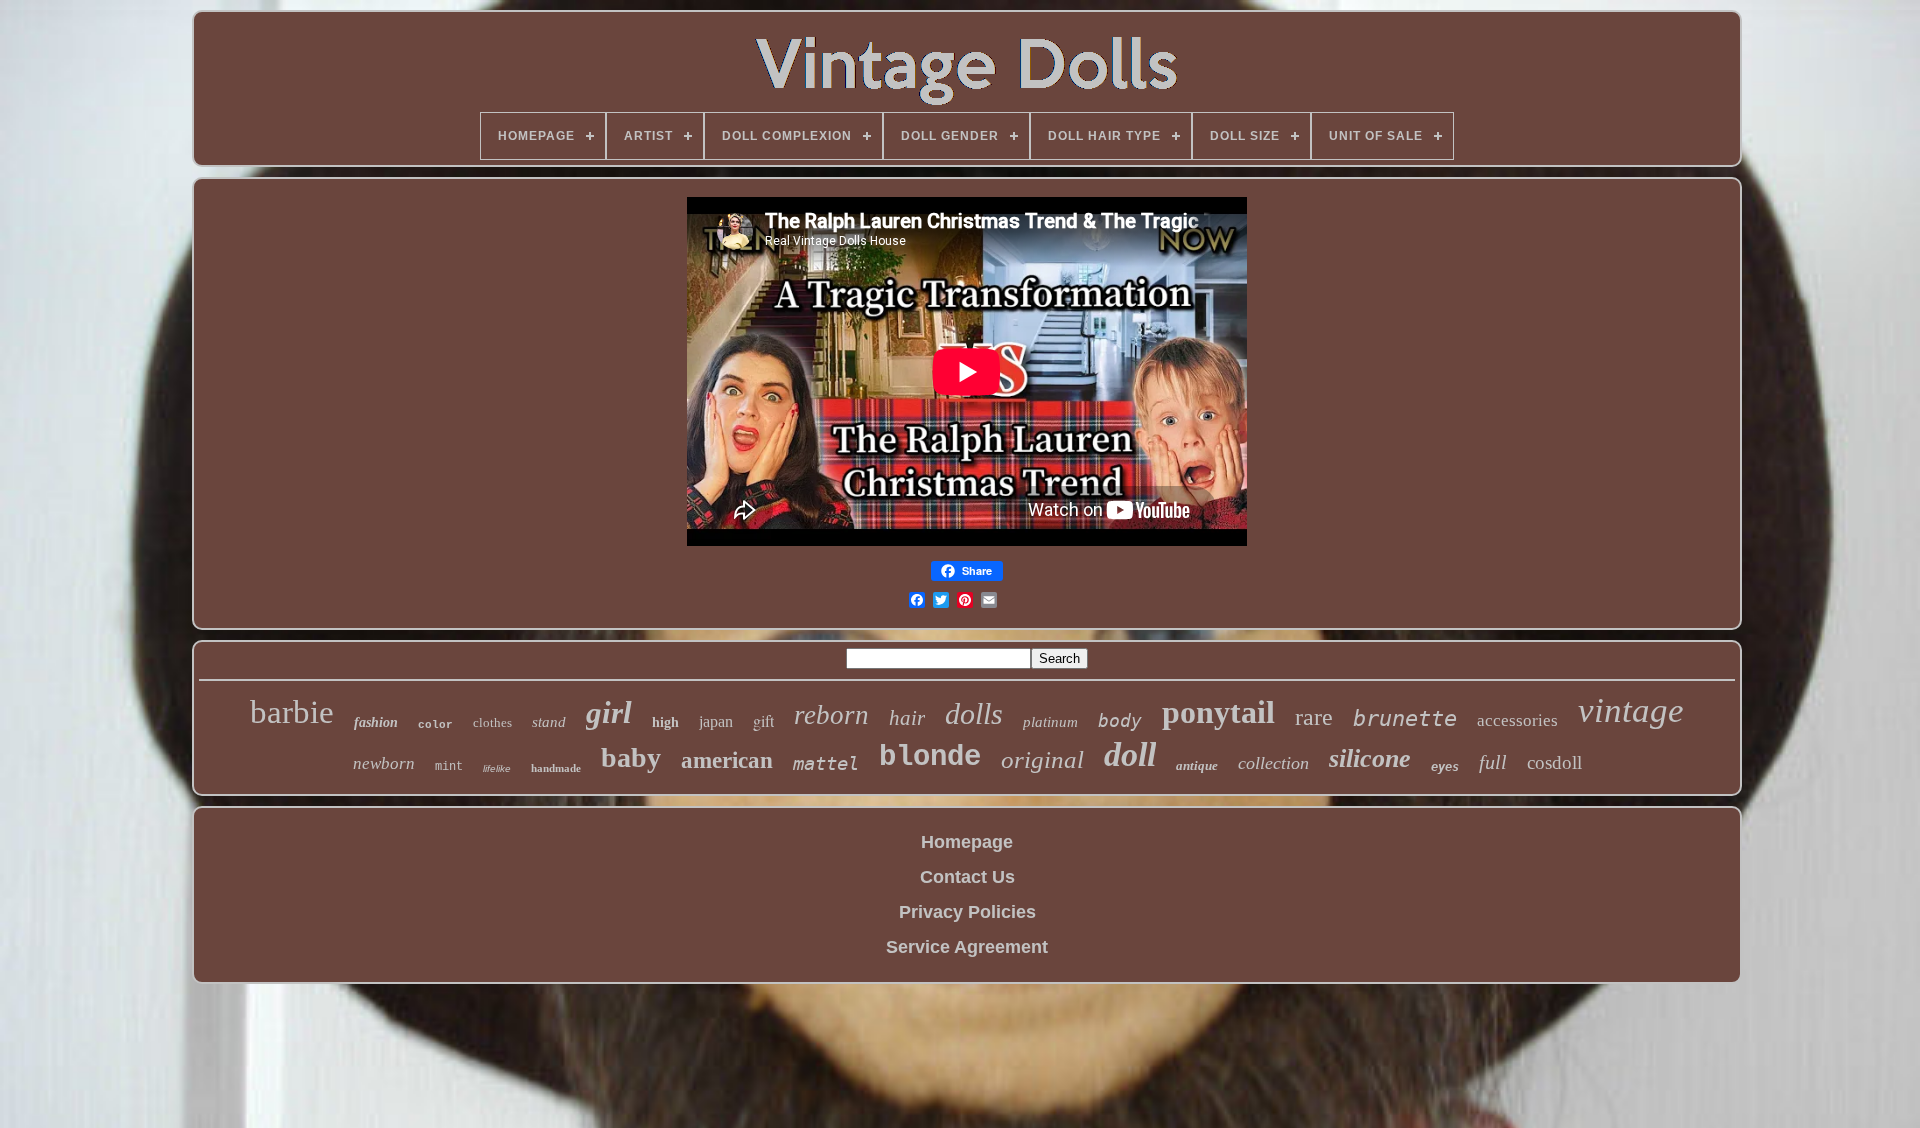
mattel (826, 763)
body (1120, 720)
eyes (1445, 767)
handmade (556, 768)
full (1493, 762)
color (435, 725)
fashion (376, 722)
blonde (930, 757)
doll (1130, 754)
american (727, 760)
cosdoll (1554, 762)
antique (1197, 765)
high (665, 722)
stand (549, 722)
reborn (831, 715)
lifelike (497, 768)
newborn (384, 763)
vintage (1631, 710)
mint (449, 767)
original (1042, 759)
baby (631, 757)
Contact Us (967, 877)
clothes (492, 722)
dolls (974, 713)
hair (907, 718)
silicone (1370, 758)
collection (1273, 763)
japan (716, 721)
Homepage (967, 842)
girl (609, 712)
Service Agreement (967, 947)
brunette (1405, 718)
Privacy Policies (967, 912)
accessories (1517, 720)
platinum (1050, 722)
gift (763, 720)
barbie (292, 712)
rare (1314, 717)
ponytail (1218, 712)
